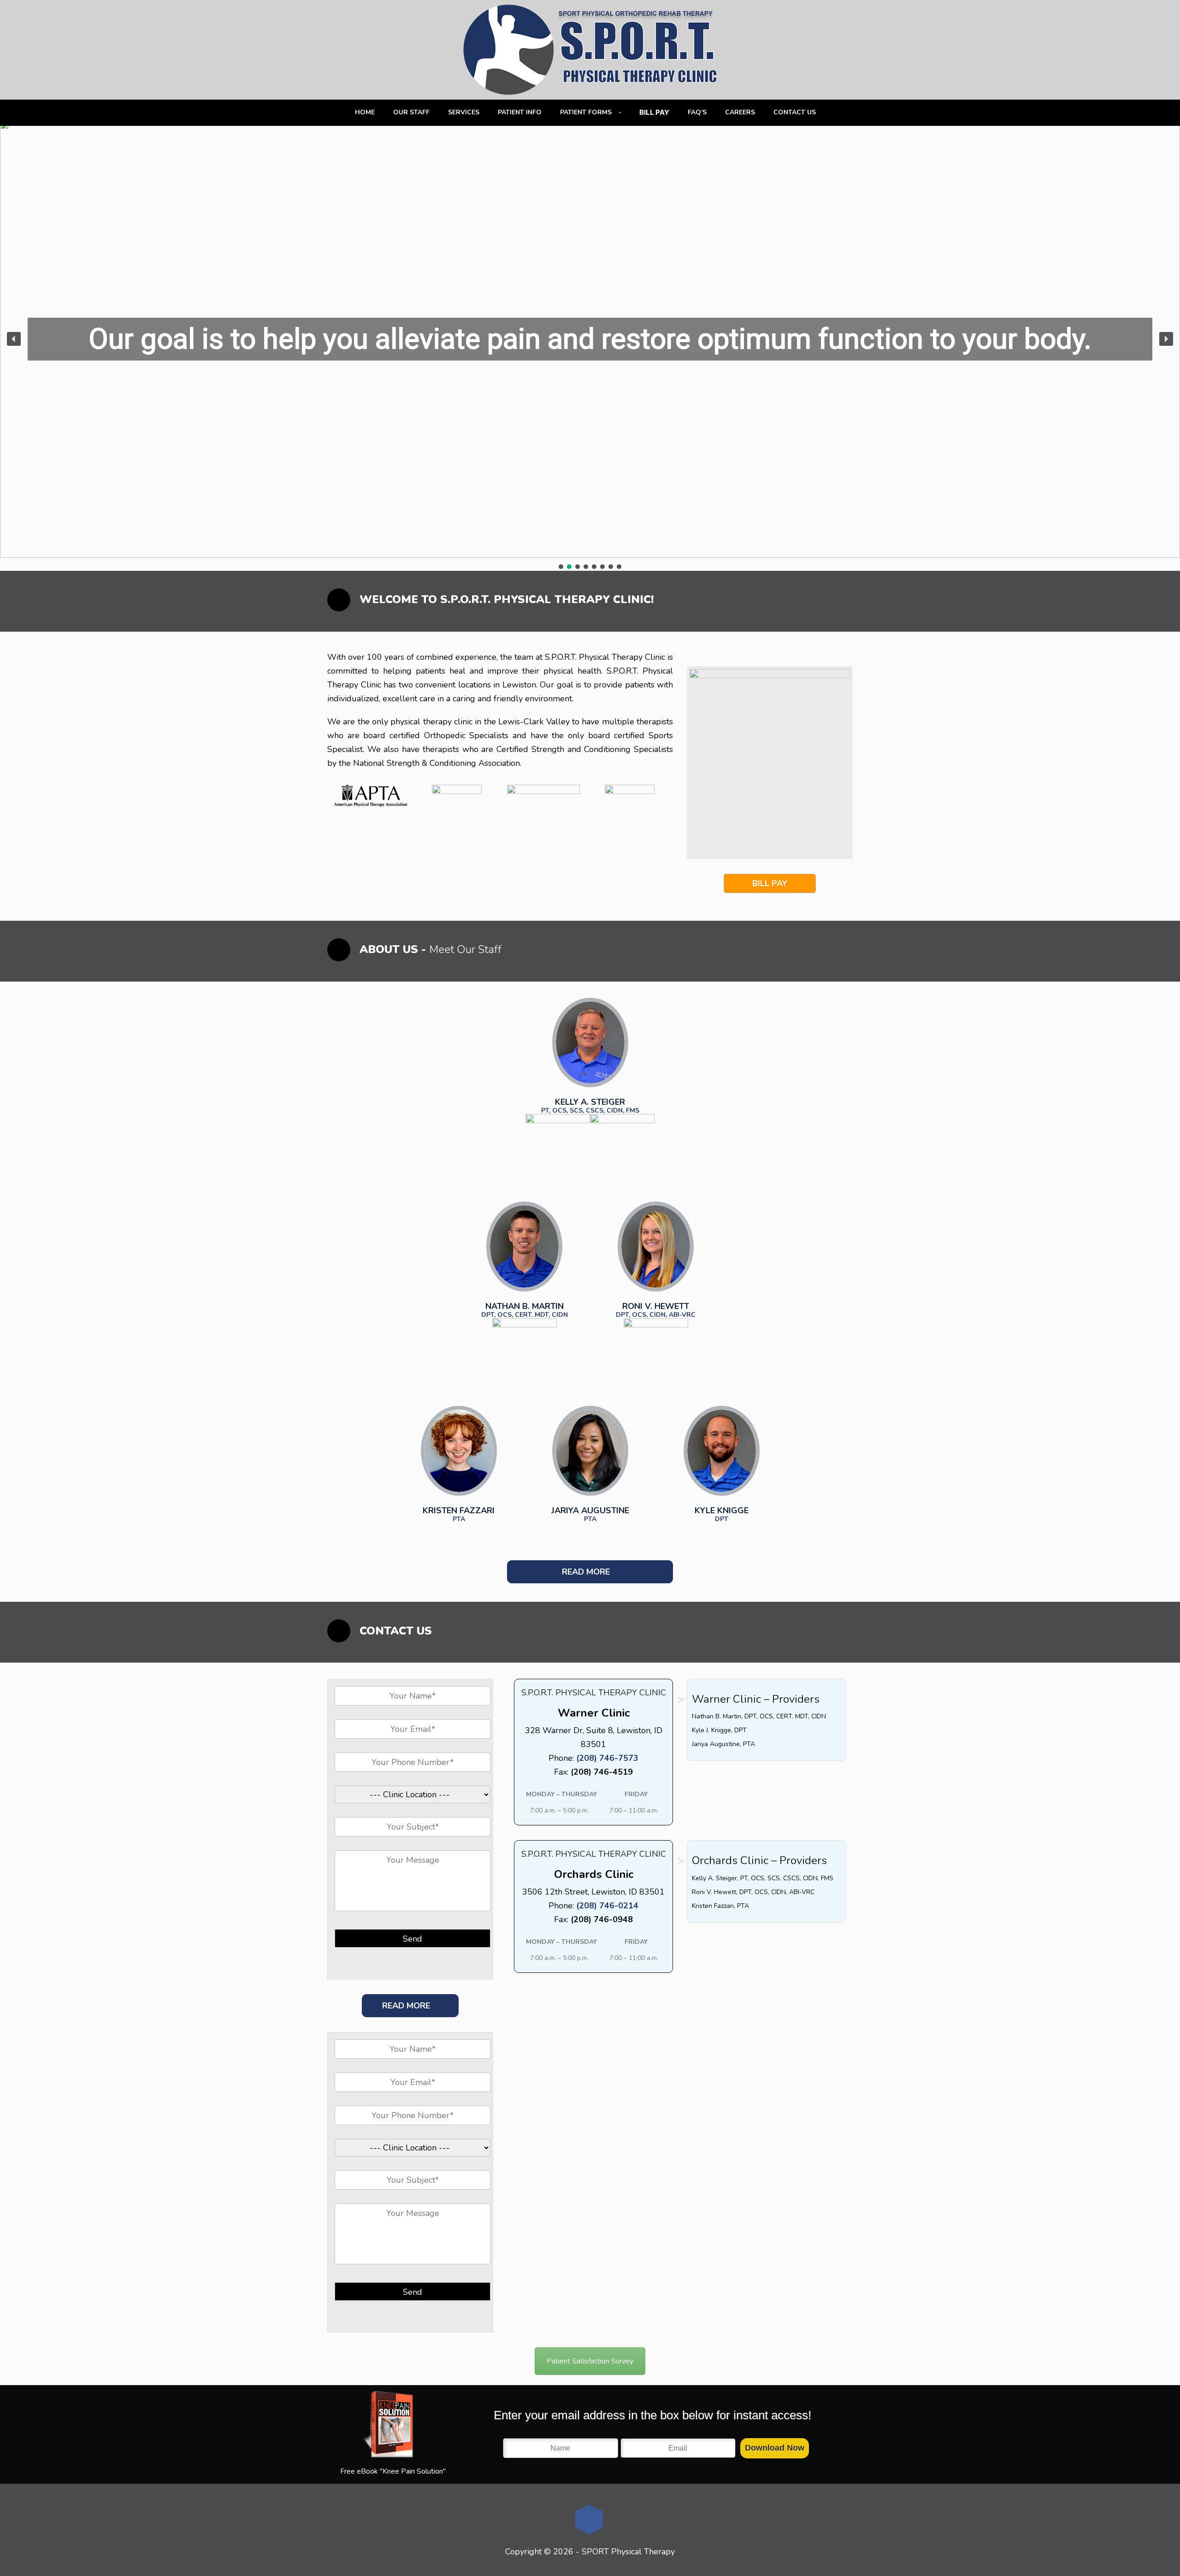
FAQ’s (697, 112)
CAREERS (740, 112)
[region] (590, 346)
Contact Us (795, 112)
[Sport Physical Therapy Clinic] (590, 50)
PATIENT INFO (520, 112)
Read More (587, 1572)
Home (365, 112)
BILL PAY (770, 883)
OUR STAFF (411, 112)
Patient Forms (586, 112)
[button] (14, 339)
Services (464, 112)
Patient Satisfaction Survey (590, 2361)
